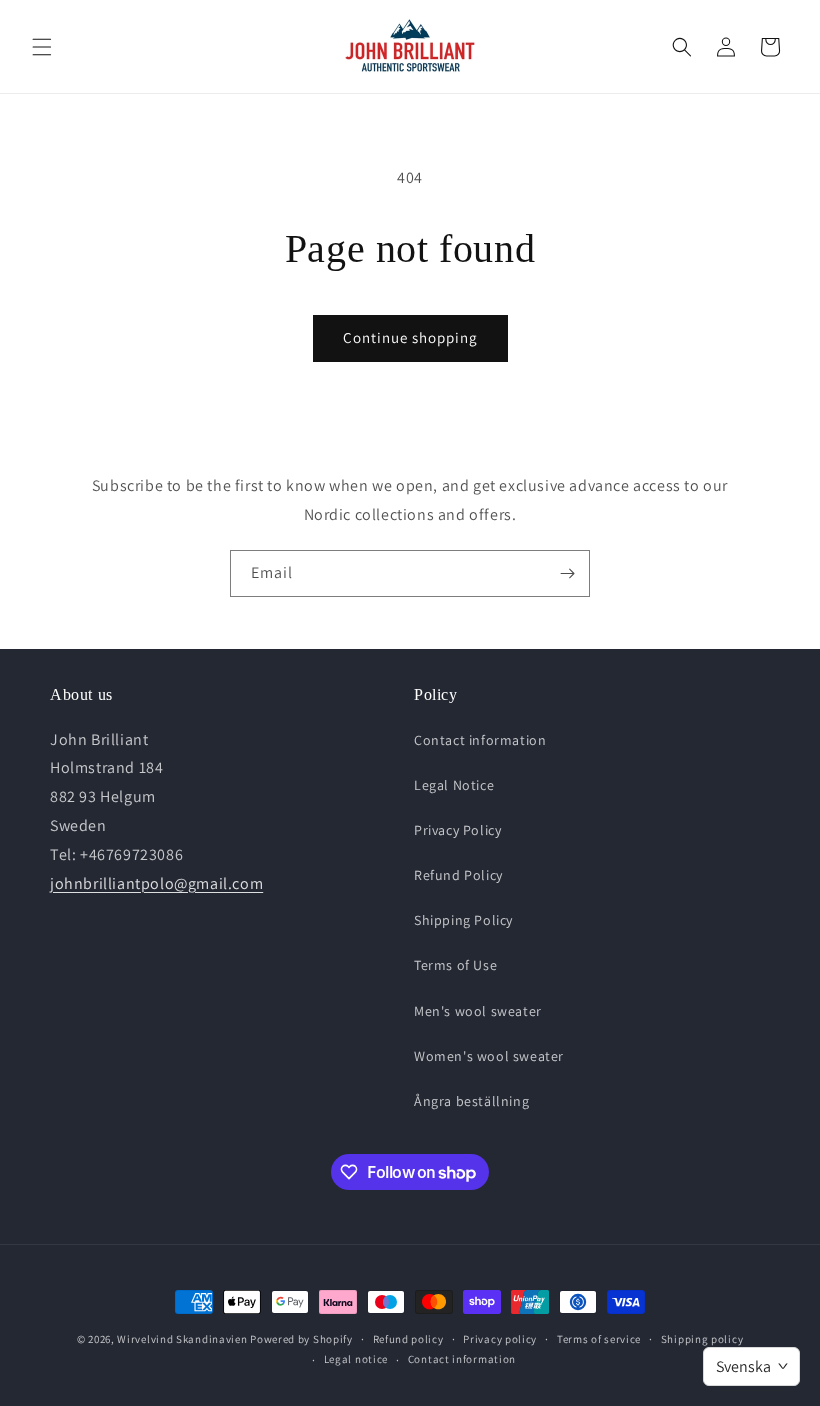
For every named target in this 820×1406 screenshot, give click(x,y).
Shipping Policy (463, 920)
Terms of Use (455, 965)
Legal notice (356, 1359)
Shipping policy (702, 1339)
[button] (42, 47)
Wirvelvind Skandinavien (182, 1339)
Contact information (480, 740)
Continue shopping (410, 337)
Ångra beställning (471, 1101)
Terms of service (599, 1339)
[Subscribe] (567, 573)
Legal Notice (454, 785)
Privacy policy (500, 1339)
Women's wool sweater (489, 1056)
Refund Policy (458, 875)
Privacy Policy (457, 830)
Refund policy (408, 1339)
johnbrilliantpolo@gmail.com (156, 883)
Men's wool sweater (478, 1011)
